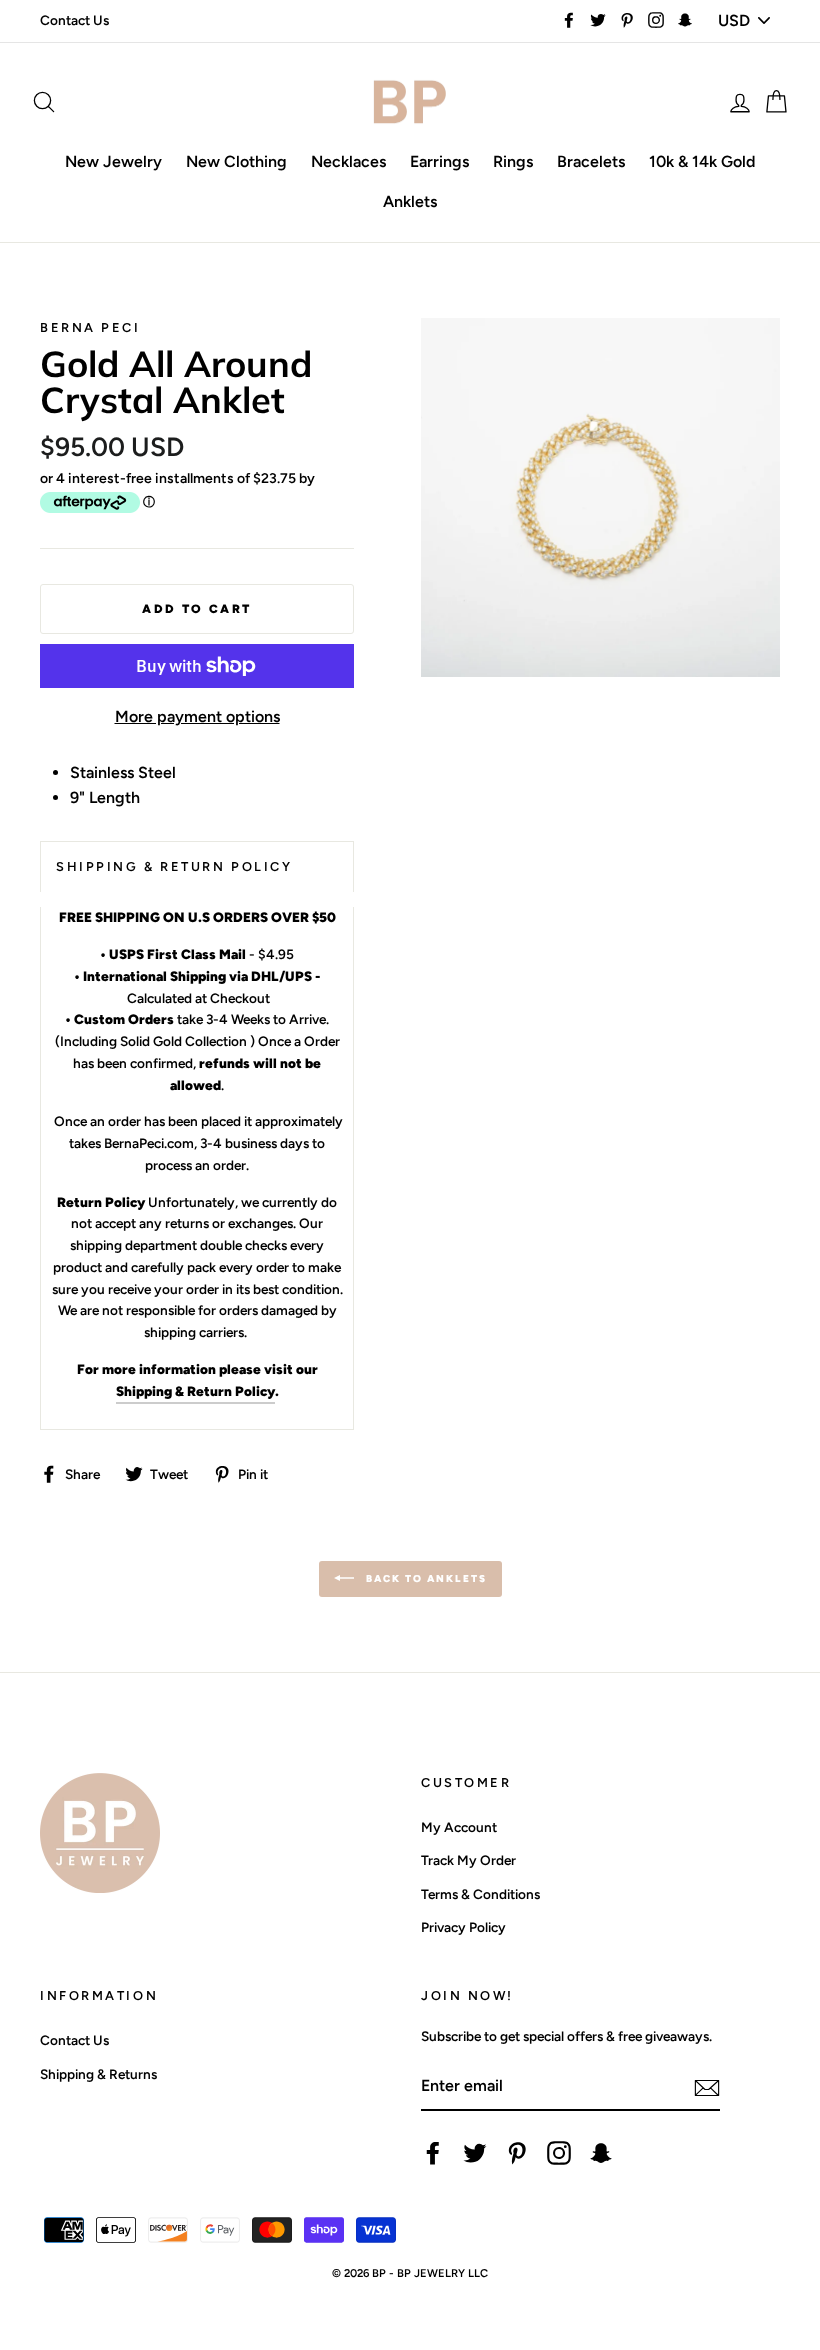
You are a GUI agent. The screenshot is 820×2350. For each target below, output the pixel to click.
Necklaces (348, 161)
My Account (459, 1827)
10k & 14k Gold (702, 161)
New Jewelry (113, 161)
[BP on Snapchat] (601, 2153)
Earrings (439, 161)
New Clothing (236, 161)
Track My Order (468, 1860)
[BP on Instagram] (559, 2153)
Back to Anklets (424, 1577)
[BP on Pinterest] (517, 2153)
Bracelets (591, 161)
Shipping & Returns (98, 2074)
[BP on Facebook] (433, 2153)
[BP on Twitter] (475, 2153)
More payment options (197, 716)
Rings (513, 161)
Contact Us (74, 20)
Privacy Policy (463, 1927)
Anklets (410, 201)
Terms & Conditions (480, 1894)
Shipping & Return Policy (195, 1391)
